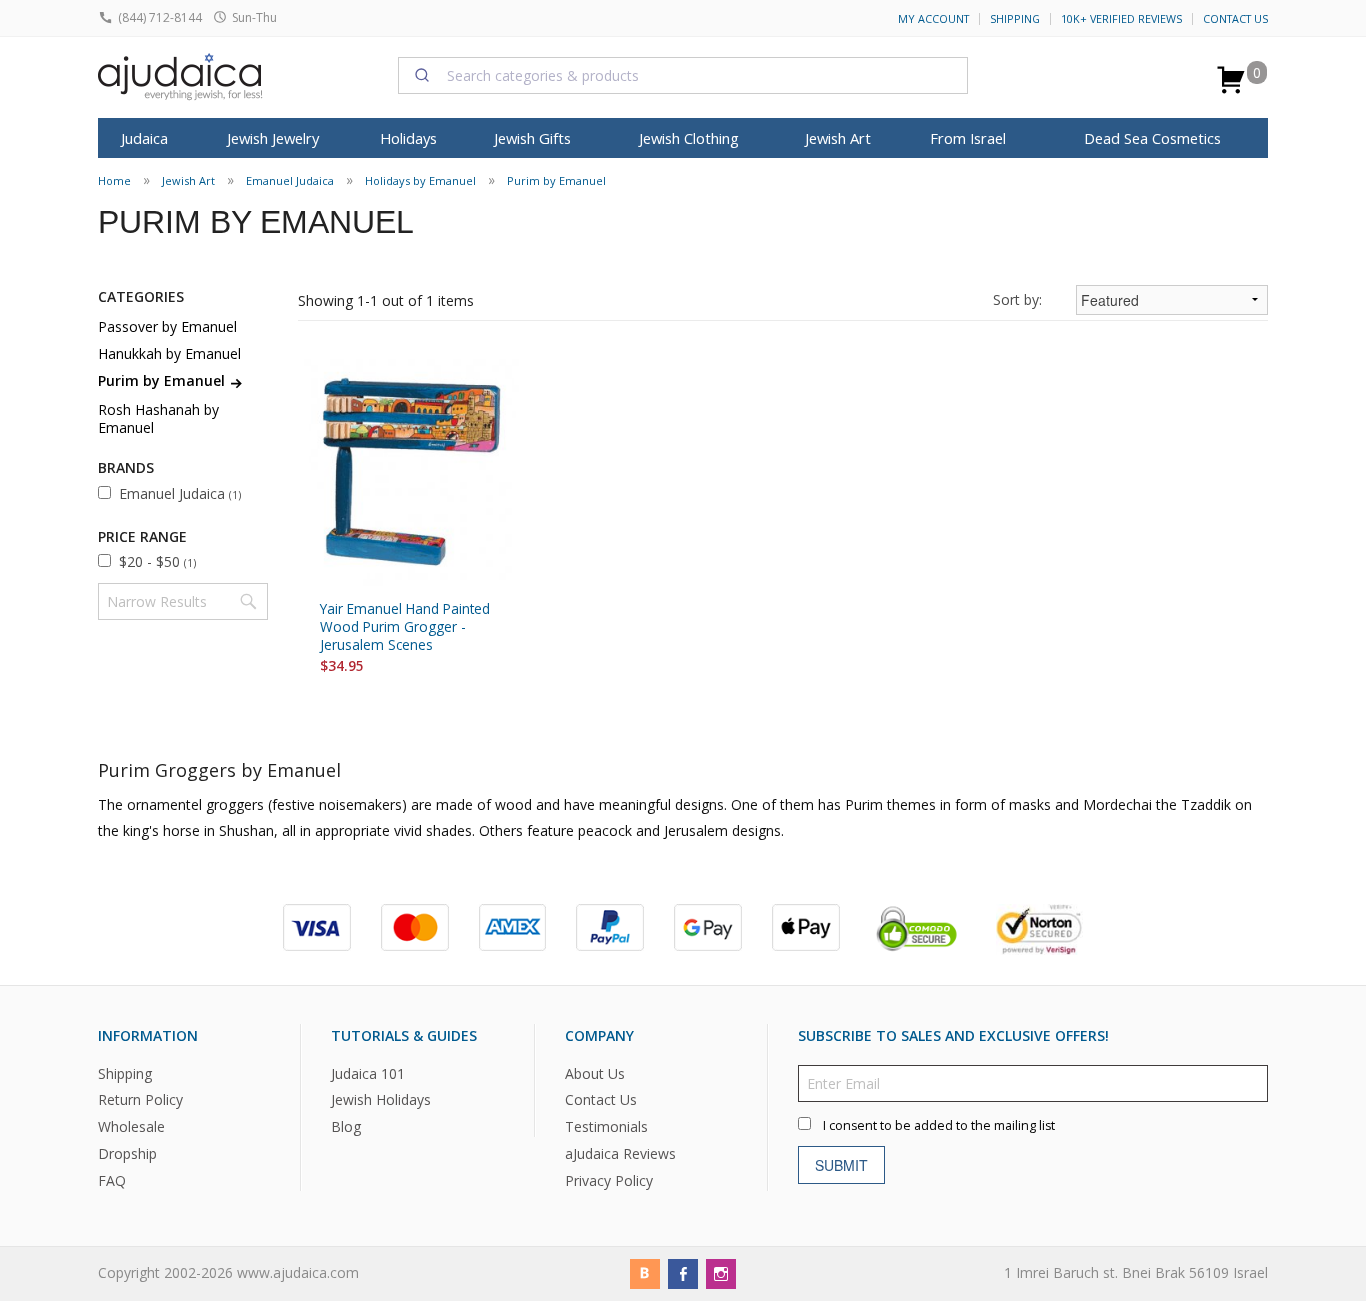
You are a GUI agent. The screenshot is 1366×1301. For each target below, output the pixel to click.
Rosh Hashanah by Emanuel (158, 418)
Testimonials (606, 1126)
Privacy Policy (609, 1180)
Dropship (127, 1153)
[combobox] (683, 75)
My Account (933, 19)
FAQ (112, 1180)
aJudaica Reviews (620, 1153)
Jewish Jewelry (273, 138)
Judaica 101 (368, 1072)
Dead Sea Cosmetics (1152, 138)
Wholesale (131, 1126)
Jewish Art (838, 138)
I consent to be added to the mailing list (939, 1124)
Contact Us (1235, 19)
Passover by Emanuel (167, 326)
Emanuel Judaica (290, 180)
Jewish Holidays (381, 1099)
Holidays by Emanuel (420, 180)
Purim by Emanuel (556, 180)
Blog (346, 1126)
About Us (595, 1072)
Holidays (408, 138)
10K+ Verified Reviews (1121, 19)
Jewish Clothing (689, 138)
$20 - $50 (157, 561)
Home (114, 180)
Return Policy (140, 1099)
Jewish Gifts (532, 138)
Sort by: (1017, 299)
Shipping (1015, 19)
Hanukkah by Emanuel (169, 353)
